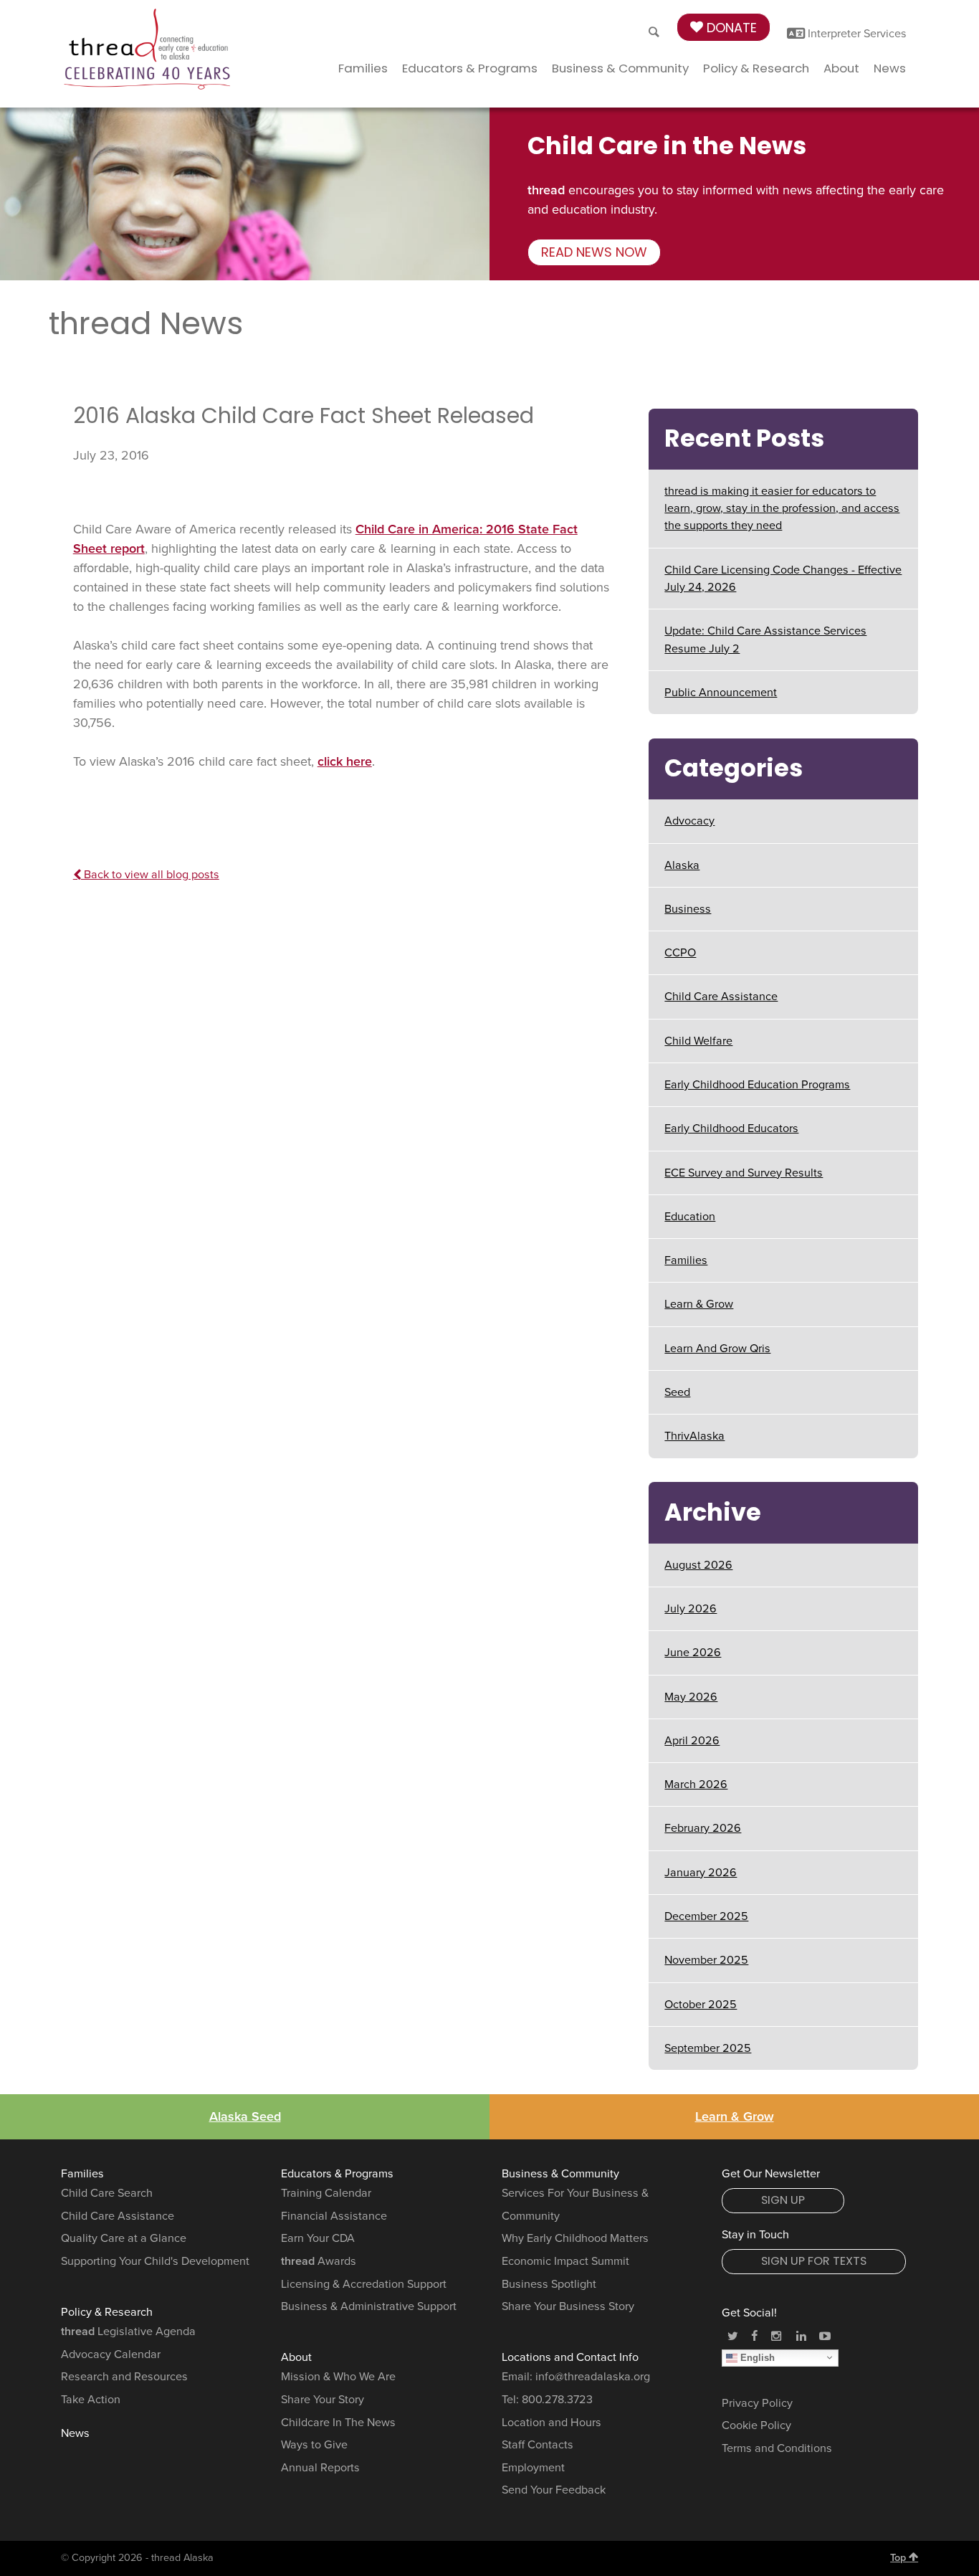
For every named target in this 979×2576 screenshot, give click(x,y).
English (756, 2357)
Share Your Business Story (568, 2306)
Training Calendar (326, 2193)
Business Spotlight (549, 2284)
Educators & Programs (470, 68)
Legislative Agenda (128, 2332)
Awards (319, 2261)
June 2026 (693, 1653)
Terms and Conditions (777, 2448)
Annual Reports (320, 2468)
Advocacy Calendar (111, 2354)
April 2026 (692, 1741)
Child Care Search (107, 2193)
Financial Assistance (334, 2216)
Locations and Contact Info (570, 2357)
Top (899, 2558)
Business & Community (620, 68)
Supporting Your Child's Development (155, 2261)
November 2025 (706, 1960)
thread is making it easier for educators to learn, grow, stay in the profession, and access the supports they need (782, 509)
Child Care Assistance (721, 997)
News (890, 68)
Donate (730, 28)
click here (345, 761)
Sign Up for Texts (814, 2261)
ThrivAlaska (694, 1436)
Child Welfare (698, 1041)
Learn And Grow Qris (717, 1349)
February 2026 (703, 1828)
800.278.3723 (557, 2400)
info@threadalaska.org (593, 2377)
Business (688, 909)
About (841, 68)
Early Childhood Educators (731, 1128)
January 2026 (701, 1873)
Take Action (91, 2400)
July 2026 (691, 1609)
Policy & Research (756, 68)
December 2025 (706, 1916)
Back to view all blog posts (150, 875)
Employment (533, 2468)
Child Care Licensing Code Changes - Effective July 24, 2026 (783, 579)
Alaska (682, 865)
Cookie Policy (756, 2425)
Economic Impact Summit (565, 2261)
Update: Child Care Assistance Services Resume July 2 (765, 640)
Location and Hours (551, 2423)
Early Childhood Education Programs (757, 1085)
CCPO (680, 953)
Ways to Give (314, 2445)
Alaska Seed (245, 2116)
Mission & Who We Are (338, 2377)
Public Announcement (721, 693)
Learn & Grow (699, 1304)
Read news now (594, 252)
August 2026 (698, 1565)
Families (363, 68)
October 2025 (701, 2005)
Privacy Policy (757, 2403)
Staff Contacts (538, 2445)
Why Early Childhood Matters (575, 2238)
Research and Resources (124, 2377)
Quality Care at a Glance (124, 2238)
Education (690, 1217)
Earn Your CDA (318, 2238)
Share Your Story (323, 2400)
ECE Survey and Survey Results (744, 1173)
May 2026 (691, 1697)
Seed (677, 1392)
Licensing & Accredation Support (364, 2284)
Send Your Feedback (554, 2490)
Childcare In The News (338, 2423)
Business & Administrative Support (369, 2306)
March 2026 (696, 1784)
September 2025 (708, 2048)
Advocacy (689, 821)
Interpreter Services (856, 34)
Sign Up (783, 2200)
